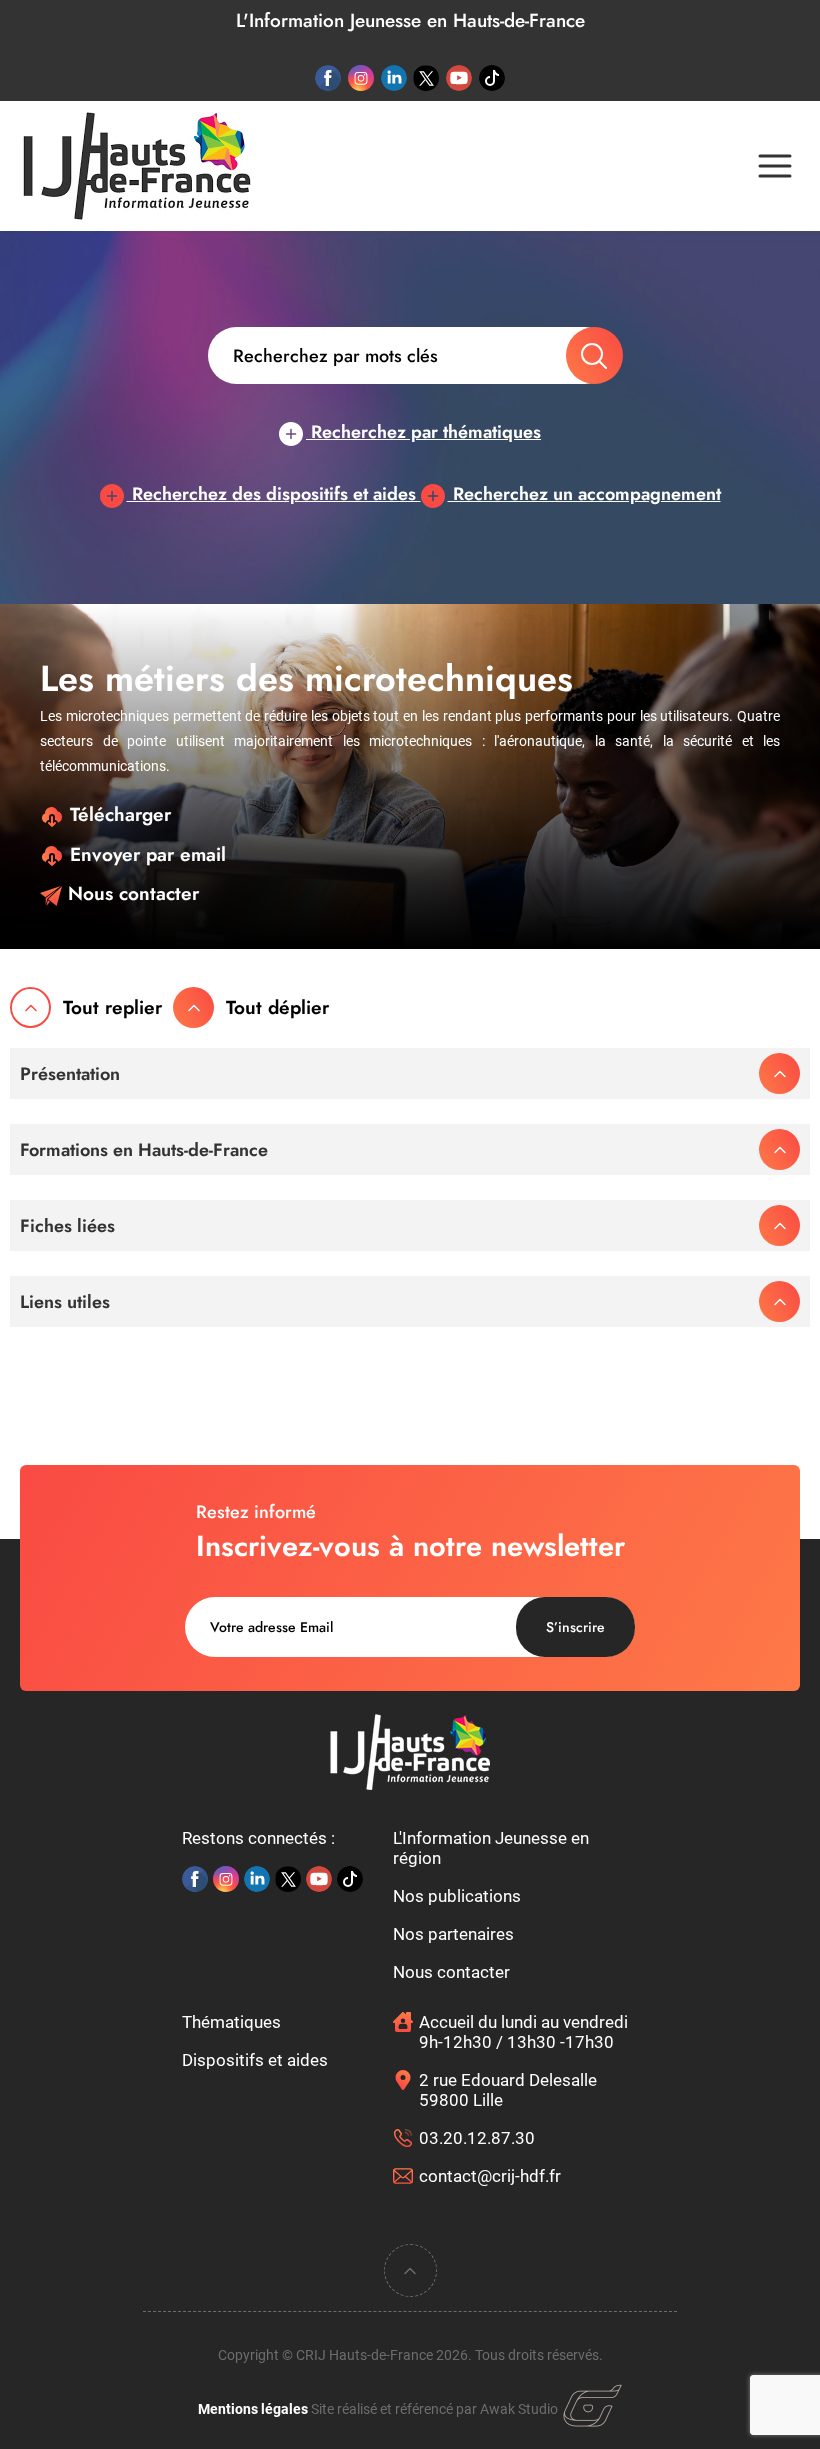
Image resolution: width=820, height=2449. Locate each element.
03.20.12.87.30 (477, 2138)
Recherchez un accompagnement (584, 494)
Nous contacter (130, 893)
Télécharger (117, 814)
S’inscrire (575, 1627)
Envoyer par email (145, 854)
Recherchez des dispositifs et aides (274, 494)
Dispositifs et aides (255, 2060)
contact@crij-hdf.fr (490, 2176)
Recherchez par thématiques (423, 432)
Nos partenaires (453, 1934)
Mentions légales (253, 2409)
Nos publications (457, 1896)
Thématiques (231, 2022)
